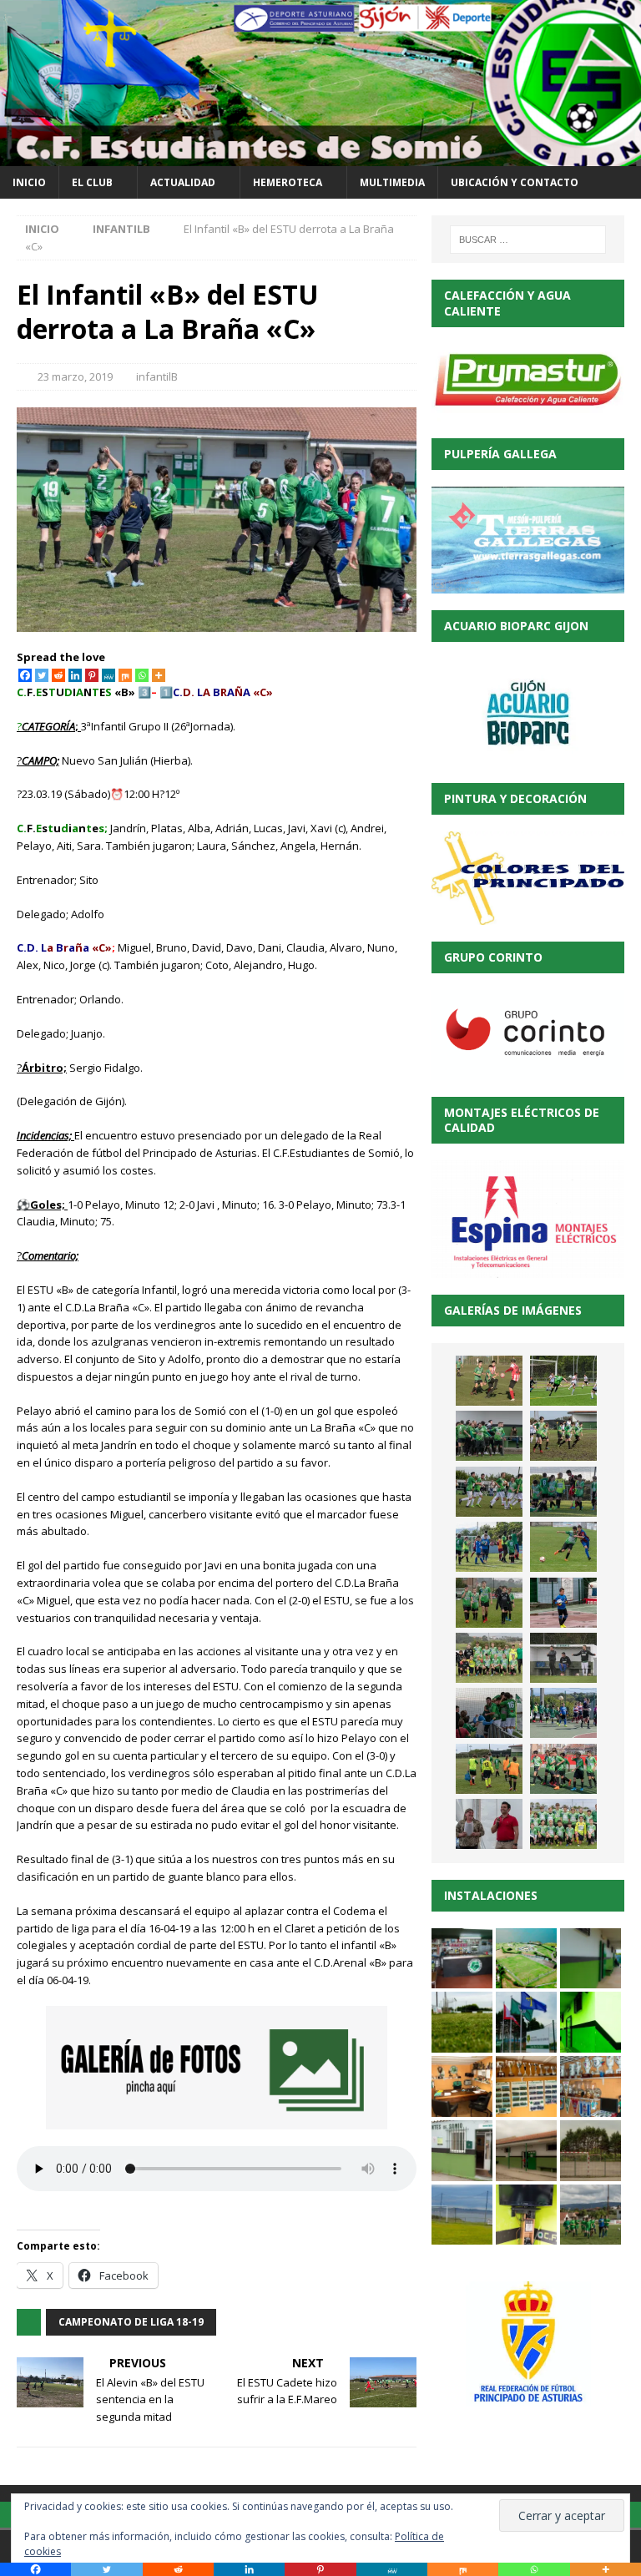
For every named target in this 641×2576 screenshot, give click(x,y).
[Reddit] (58, 675)
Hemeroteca (288, 182)
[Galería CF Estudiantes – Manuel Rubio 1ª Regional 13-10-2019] (563, 1658)
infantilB (157, 376)
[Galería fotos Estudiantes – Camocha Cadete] (489, 1381)
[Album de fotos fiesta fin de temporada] (489, 1824)
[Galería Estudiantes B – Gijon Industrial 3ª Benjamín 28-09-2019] (563, 1713)
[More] (159, 675)
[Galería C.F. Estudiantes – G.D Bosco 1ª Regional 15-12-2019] (489, 1436)
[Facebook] (25, 675)
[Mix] (125, 675)
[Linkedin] (75, 675)
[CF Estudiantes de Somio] (320, 157)
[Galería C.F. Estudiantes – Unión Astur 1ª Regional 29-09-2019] (489, 1713)
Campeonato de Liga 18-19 (131, 2322)
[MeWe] (109, 675)
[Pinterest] (92, 675)
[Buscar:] (528, 240)
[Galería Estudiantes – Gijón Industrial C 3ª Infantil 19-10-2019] (489, 1603)
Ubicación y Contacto (515, 182)
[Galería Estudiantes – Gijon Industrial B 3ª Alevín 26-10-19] (489, 1547)
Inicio (29, 182)
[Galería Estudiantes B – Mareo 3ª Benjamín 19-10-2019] (563, 1603)
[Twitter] (42, 675)
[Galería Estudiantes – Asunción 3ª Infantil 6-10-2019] (489, 1658)
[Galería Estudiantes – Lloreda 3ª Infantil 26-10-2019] (563, 1492)
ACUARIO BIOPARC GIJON (516, 626)
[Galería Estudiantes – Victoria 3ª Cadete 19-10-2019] (563, 1547)
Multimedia (392, 182)
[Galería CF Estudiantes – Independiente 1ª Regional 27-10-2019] (489, 1492)
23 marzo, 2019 (75, 376)
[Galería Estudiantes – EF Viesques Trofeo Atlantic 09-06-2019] (563, 1824)
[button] (462, 1959)
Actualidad (183, 182)
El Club (92, 182)
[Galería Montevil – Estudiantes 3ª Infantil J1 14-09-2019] (563, 1769)
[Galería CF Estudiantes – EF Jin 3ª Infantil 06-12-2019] (563, 1436)
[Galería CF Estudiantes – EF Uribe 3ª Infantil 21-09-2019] (489, 1769)
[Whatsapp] (142, 675)
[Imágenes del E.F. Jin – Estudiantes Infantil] (563, 1381)
